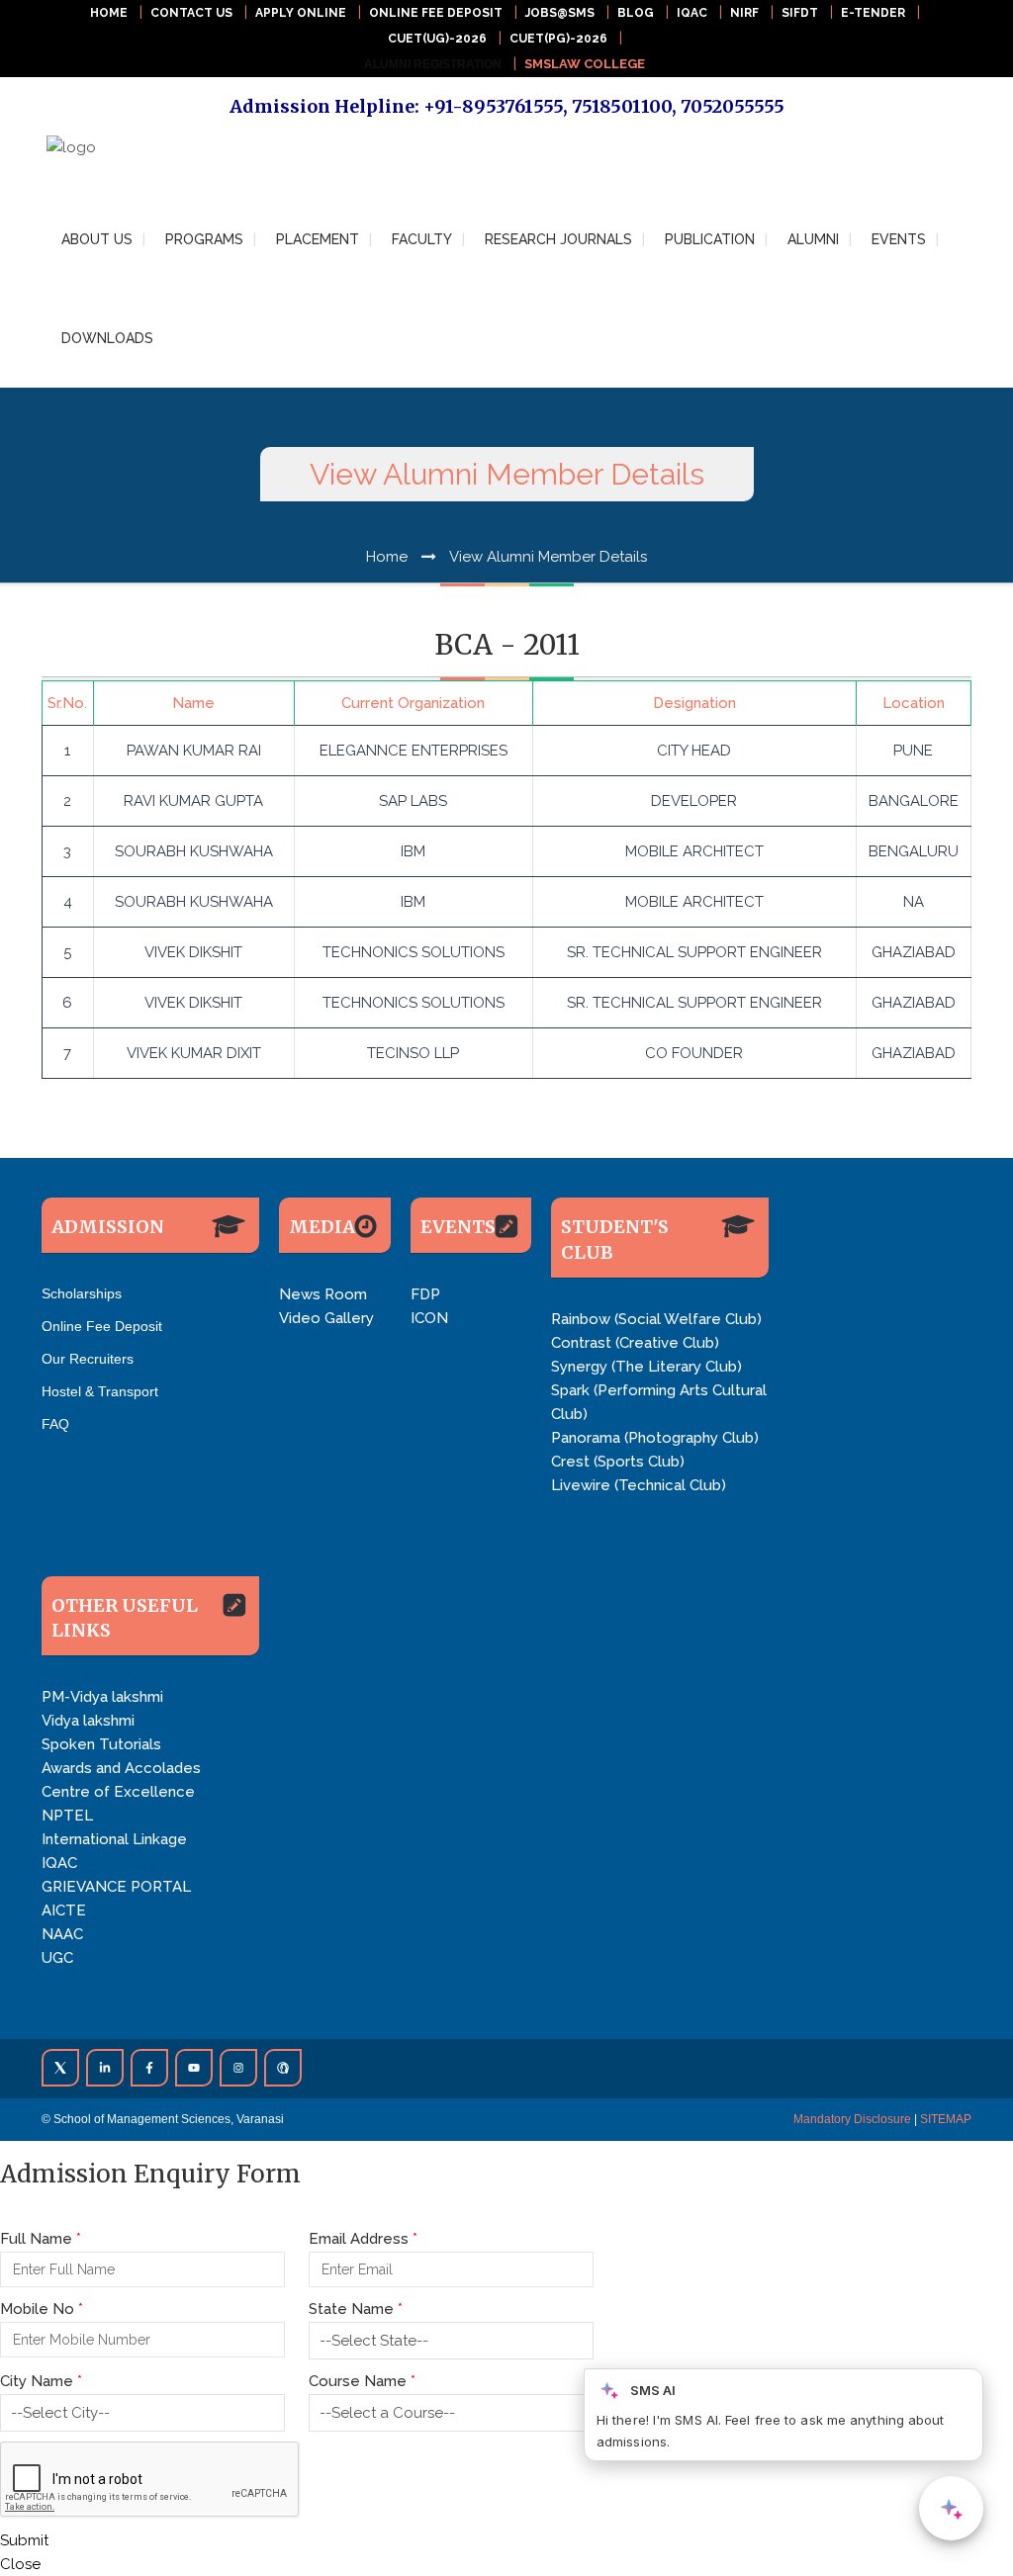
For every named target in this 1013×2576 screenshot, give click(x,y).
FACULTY (422, 239)
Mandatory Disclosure (852, 2119)
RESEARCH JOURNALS (558, 239)
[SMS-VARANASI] (96, 160)
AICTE (64, 1910)
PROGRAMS (204, 239)
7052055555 (733, 106)
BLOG (636, 13)
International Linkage (114, 1839)
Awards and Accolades (121, 1768)
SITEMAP (946, 2119)
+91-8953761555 (493, 106)
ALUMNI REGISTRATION (433, 64)
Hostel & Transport (100, 1391)
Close (20, 2564)
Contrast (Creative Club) (635, 1343)
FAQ (55, 1424)
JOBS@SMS (560, 13)
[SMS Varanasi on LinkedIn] (105, 2068)
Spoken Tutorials (101, 1744)
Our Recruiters (88, 1359)
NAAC (62, 1934)
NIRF (744, 13)
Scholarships (82, 1293)
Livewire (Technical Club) (639, 1485)
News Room (323, 1294)
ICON (429, 1318)
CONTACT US (191, 13)
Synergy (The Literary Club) (646, 1367)
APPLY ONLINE (301, 13)
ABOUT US (97, 239)
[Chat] (951, 2508)
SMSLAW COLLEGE (585, 64)
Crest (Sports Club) (618, 1462)
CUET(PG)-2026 (558, 39)
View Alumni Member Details (548, 557)
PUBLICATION (710, 239)
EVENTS (899, 239)
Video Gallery (326, 1318)
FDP (425, 1294)
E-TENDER (873, 13)
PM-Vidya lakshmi (102, 1697)
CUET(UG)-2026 (437, 39)
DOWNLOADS (107, 338)
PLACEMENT (318, 239)
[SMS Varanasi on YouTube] (194, 2068)
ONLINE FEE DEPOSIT (436, 13)
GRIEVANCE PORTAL (116, 1887)
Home (387, 557)
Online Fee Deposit (102, 1326)
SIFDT (800, 13)
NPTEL (67, 1816)
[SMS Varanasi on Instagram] (238, 2068)
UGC (57, 1958)
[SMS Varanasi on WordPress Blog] (283, 2068)
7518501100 (622, 106)
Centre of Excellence (118, 1792)
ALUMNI (813, 239)
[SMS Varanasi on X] (60, 2068)
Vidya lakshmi (88, 1721)
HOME (109, 13)
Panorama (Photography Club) (655, 1438)
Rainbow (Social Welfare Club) (656, 1319)
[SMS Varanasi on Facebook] (149, 2068)
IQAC (692, 13)
